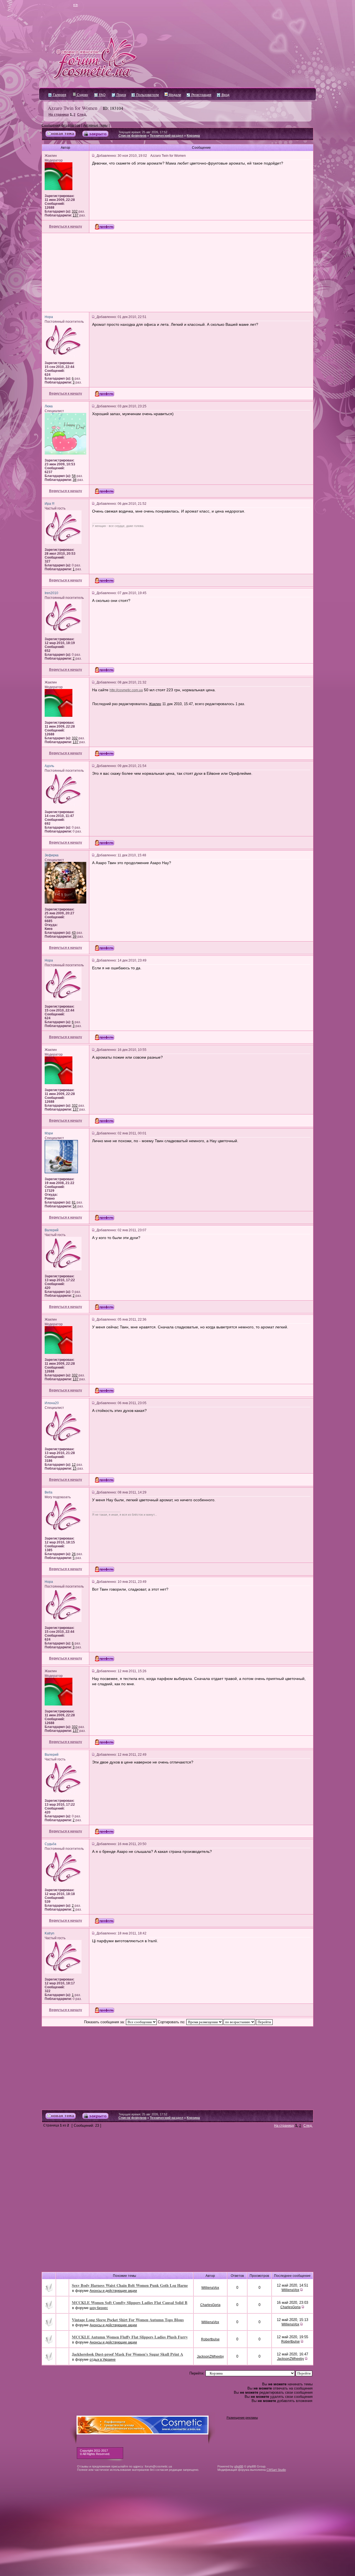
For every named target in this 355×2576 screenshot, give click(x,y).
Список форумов (132, 136)
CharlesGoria (210, 2305)
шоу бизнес (99, 2308)
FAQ (102, 95)
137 (76, 215)
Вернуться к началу (66, 226)
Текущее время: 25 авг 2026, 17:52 (143, 132)
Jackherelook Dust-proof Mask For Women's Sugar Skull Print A (127, 2354)
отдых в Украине (103, 2360)
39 (75, 937)
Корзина (193, 136)
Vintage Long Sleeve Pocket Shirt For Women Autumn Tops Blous (128, 2320)
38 (75, 480)
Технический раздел (167, 136)
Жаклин (155, 704)
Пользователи (147, 95)
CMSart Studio (276, 2470)
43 (74, 933)
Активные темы (95, 125)
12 (74, 1465)
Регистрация (201, 95)
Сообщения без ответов (61, 125)
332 (75, 211)
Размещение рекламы (242, 2418)
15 (75, 1469)
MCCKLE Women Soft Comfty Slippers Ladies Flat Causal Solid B (130, 2303)
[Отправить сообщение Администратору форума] (59, 6)
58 (74, 476)
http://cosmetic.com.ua (126, 690)
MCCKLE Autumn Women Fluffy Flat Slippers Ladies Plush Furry (130, 2337)
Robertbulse (210, 2339)
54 (75, 1206)
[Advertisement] (177, 273)
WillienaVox (210, 2288)
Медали (174, 95)
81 (74, 1202)
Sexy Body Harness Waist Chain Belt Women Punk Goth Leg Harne (130, 2285)
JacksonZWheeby (210, 2357)
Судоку (82, 95)
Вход (225, 95)
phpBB (239, 2466)
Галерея (59, 95)
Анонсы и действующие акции (113, 2291)
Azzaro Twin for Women (73, 108)
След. (82, 115)
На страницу (59, 115)
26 (74, 1554)
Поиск (121, 95)
